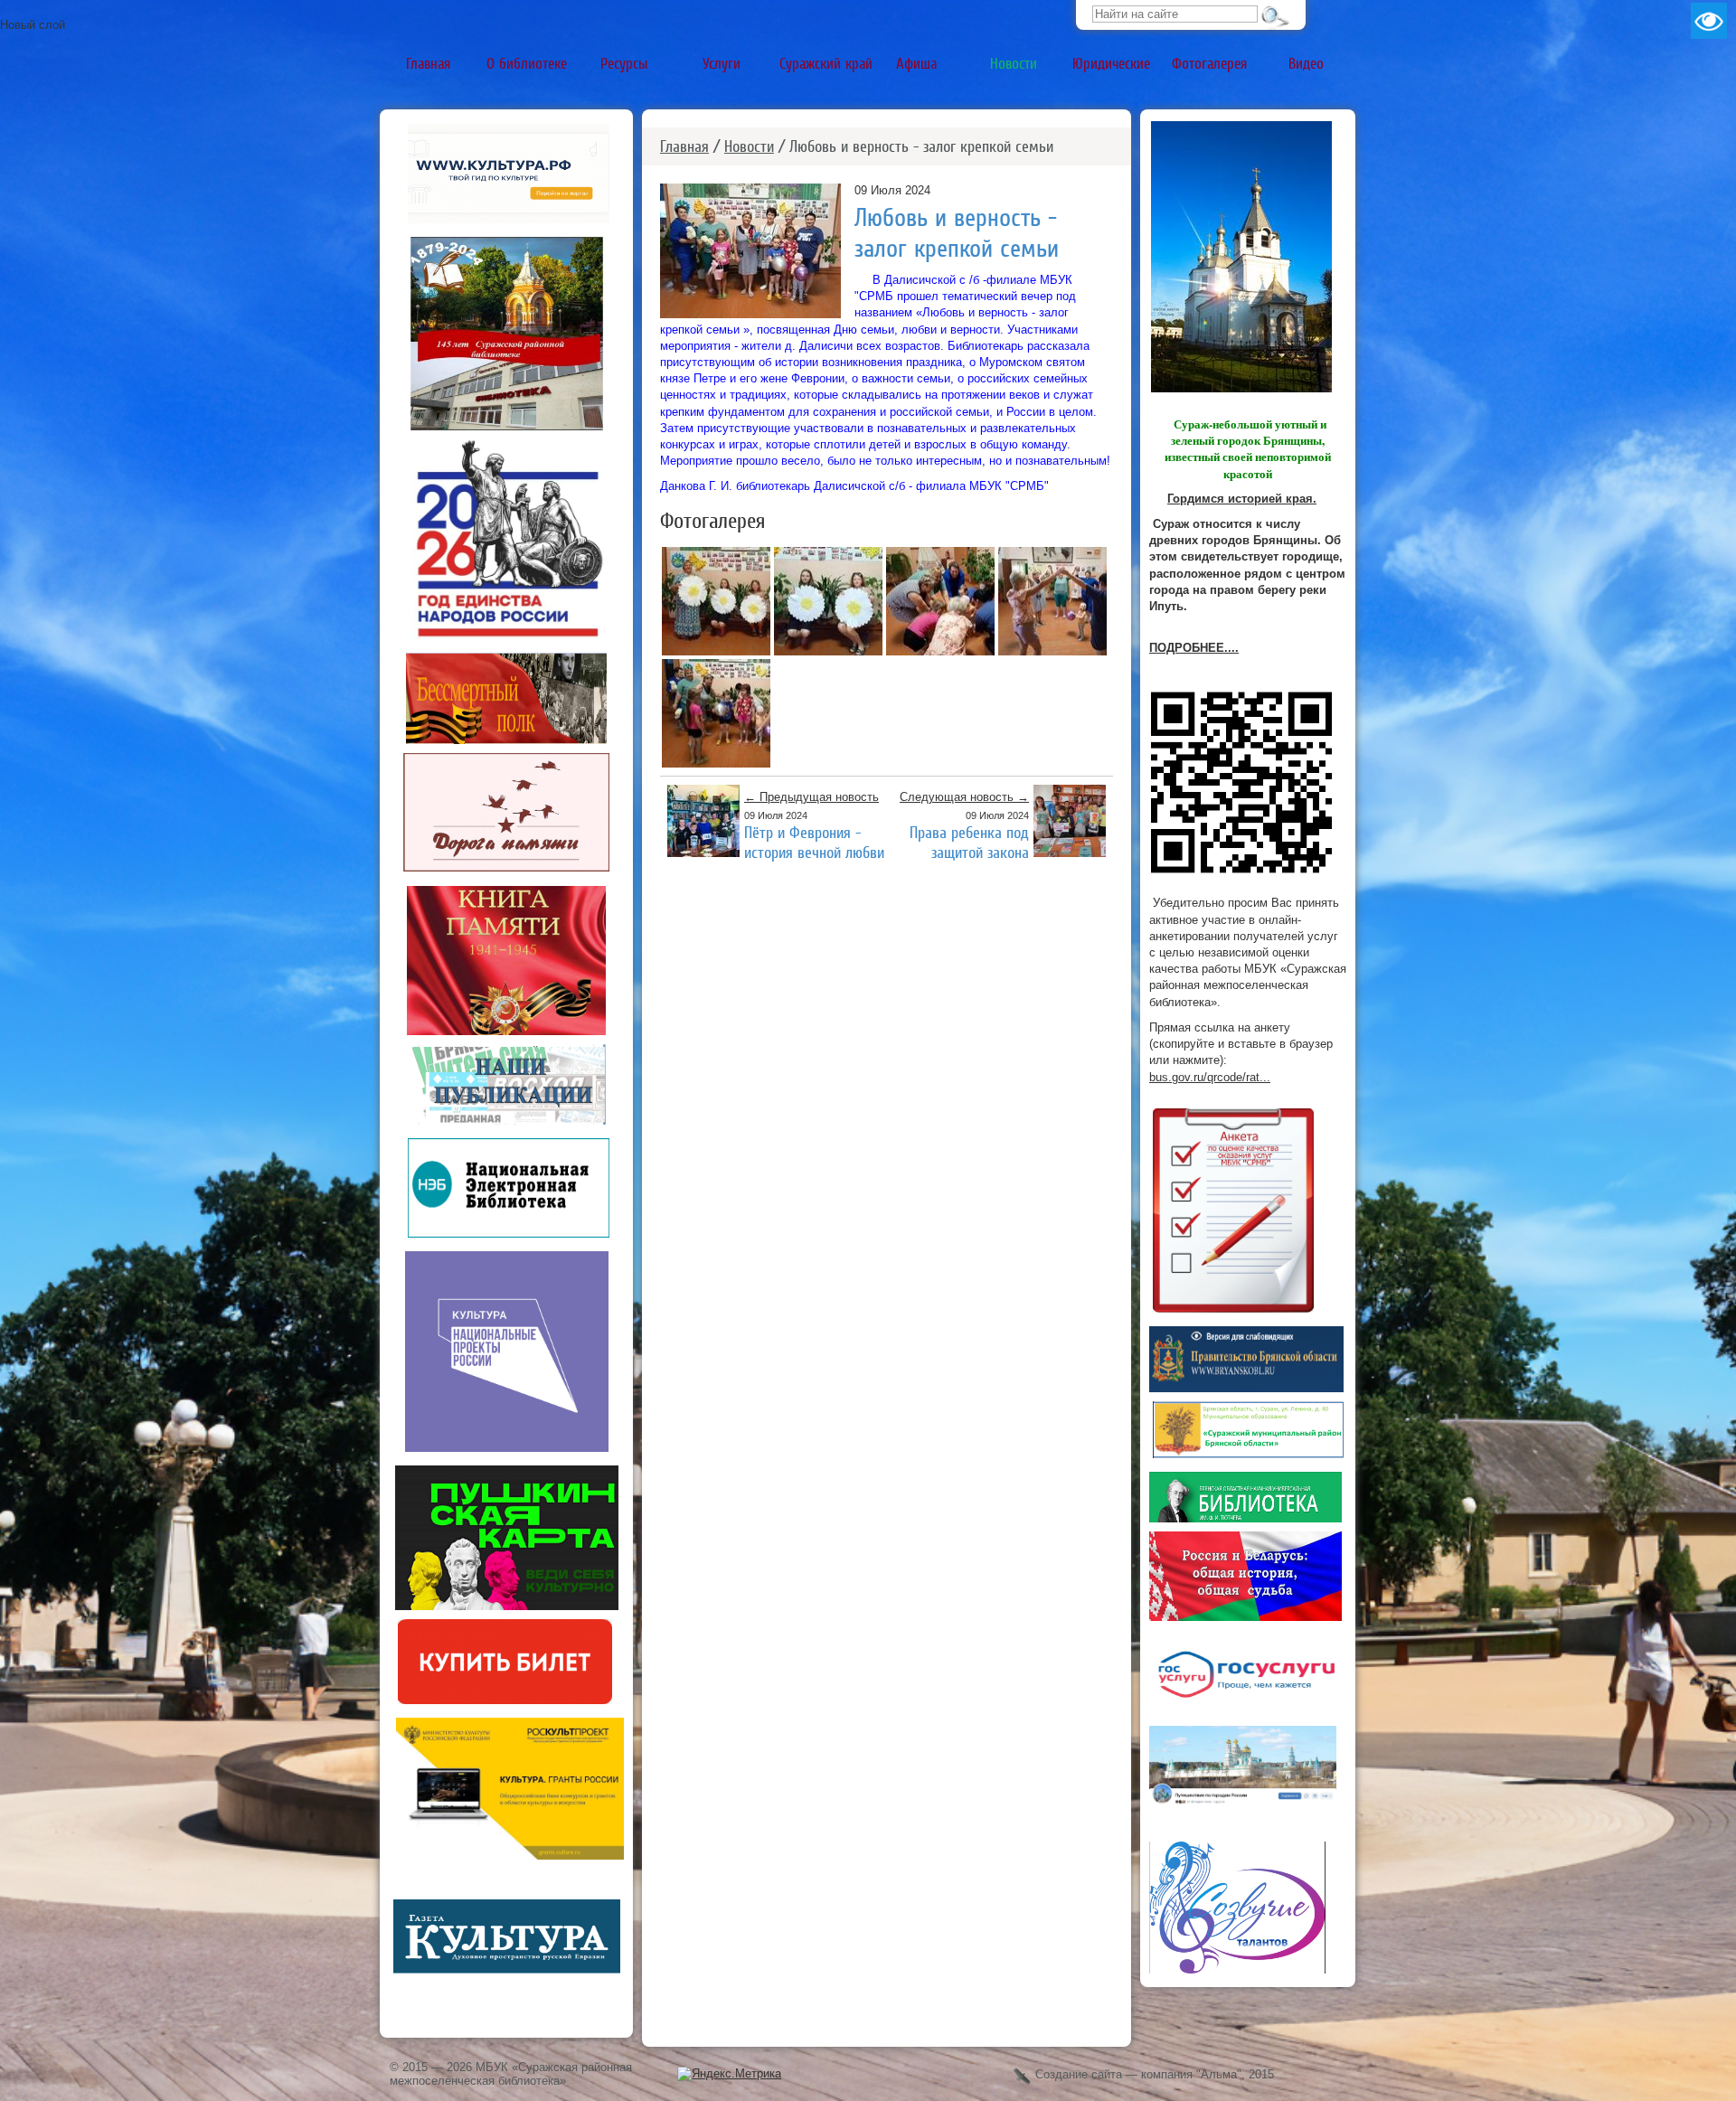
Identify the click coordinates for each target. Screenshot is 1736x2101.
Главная (684, 146)
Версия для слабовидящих (1709, 21)
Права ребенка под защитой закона (969, 842)
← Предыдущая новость (811, 797)
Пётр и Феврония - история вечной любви (814, 842)
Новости (749, 146)
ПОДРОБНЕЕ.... (1194, 648)
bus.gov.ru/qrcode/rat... (1210, 1077)
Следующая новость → (964, 797)
